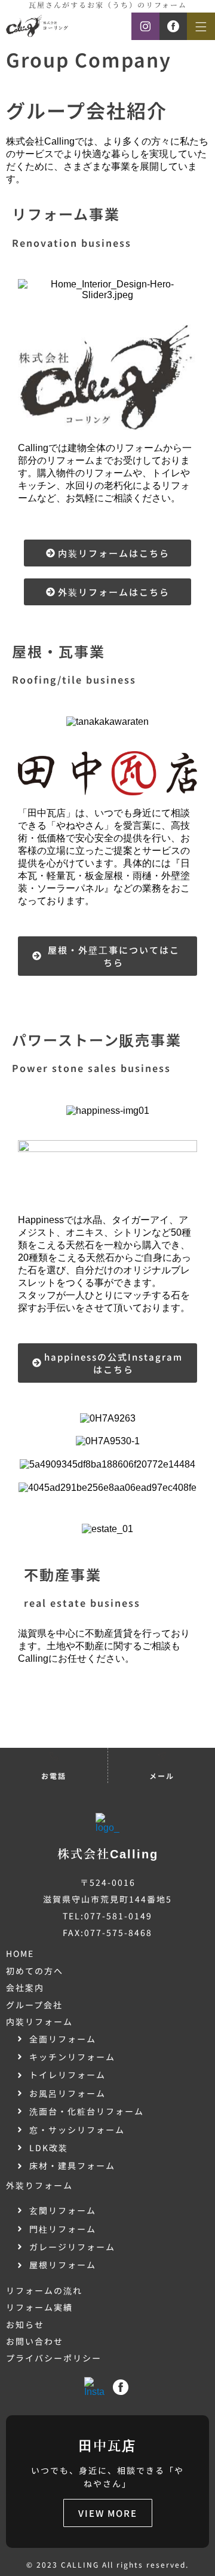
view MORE (108, 2513)
